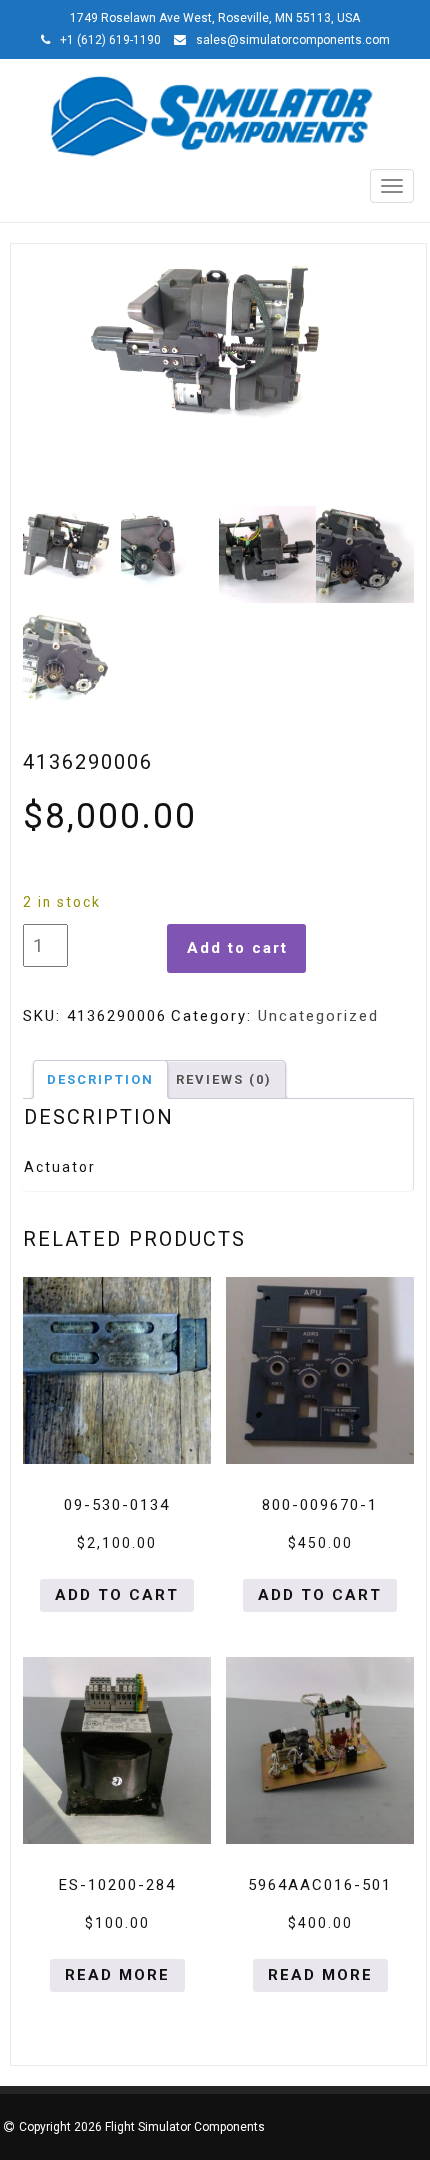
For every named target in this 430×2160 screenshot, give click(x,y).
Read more (117, 1975)
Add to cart (237, 948)
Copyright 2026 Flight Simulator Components (142, 2127)
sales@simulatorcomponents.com (293, 40)
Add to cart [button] (117, 1595)
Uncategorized (318, 1016)
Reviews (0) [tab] (224, 1079)
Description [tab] (100, 1079)
